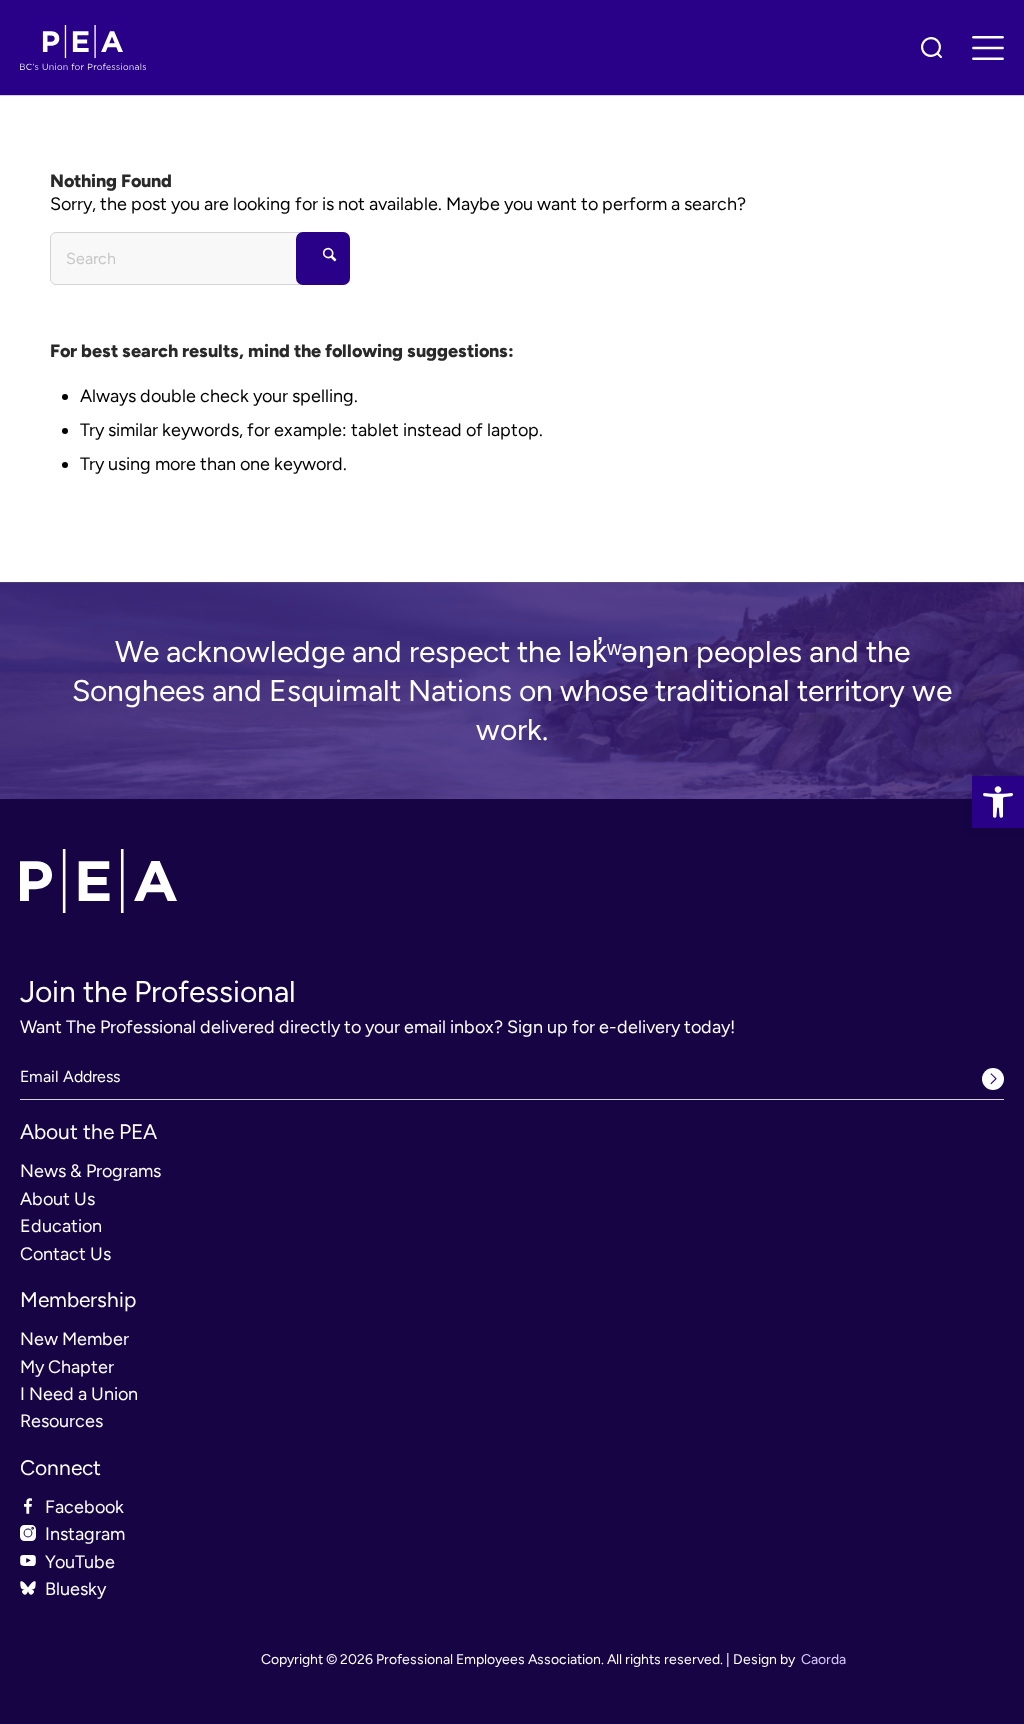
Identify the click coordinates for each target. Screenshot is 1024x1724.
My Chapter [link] (67, 1367)
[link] (998, 802)
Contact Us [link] (65, 1254)
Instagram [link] (85, 1534)
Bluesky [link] (75, 1589)
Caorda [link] (823, 1659)
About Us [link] (57, 1199)
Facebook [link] (84, 1507)
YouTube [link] (80, 1562)
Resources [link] (61, 1421)
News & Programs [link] (90, 1171)
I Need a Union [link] (79, 1394)
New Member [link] (74, 1339)
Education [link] (61, 1226)
